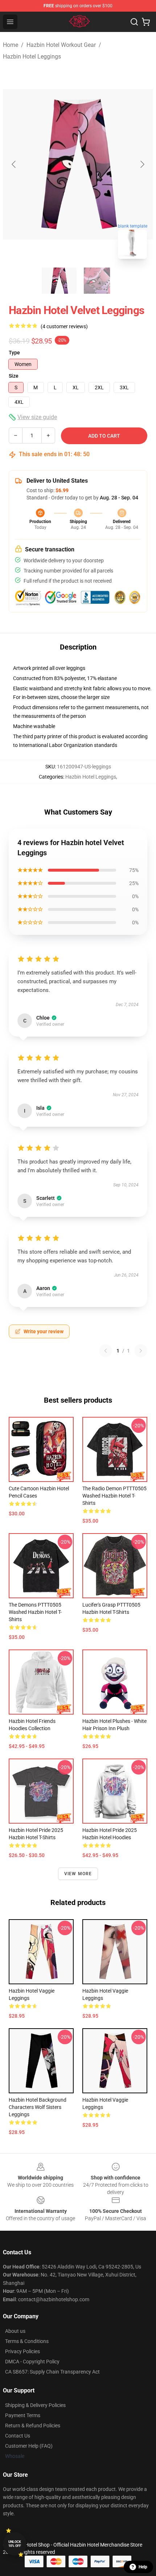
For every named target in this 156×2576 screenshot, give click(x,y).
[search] (134, 22)
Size (14, 376)
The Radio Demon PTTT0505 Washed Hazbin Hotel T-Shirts (114, 1496)
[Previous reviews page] (106, 1351)
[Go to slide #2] (97, 281)
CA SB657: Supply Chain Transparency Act (52, 2372)
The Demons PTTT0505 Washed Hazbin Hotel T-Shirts (35, 1612)
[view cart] (146, 22)
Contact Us (18, 2436)
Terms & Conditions (27, 2341)
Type (14, 353)
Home (11, 45)
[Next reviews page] (141, 1351)
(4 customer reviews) (64, 326)
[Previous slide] (14, 164)
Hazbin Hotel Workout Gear (61, 45)
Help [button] (143, 2567)
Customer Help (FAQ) (29, 2446)
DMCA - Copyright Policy (32, 2362)
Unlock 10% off (15, 2544)
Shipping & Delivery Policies (35, 2405)
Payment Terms (23, 2415)
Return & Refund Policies (33, 2426)
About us (15, 2331)
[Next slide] (142, 164)
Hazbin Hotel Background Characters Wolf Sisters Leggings (38, 2107)
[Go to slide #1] (59, 281)
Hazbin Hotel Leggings (32, 57)
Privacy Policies (22, 2351)
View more (78, 1874)
